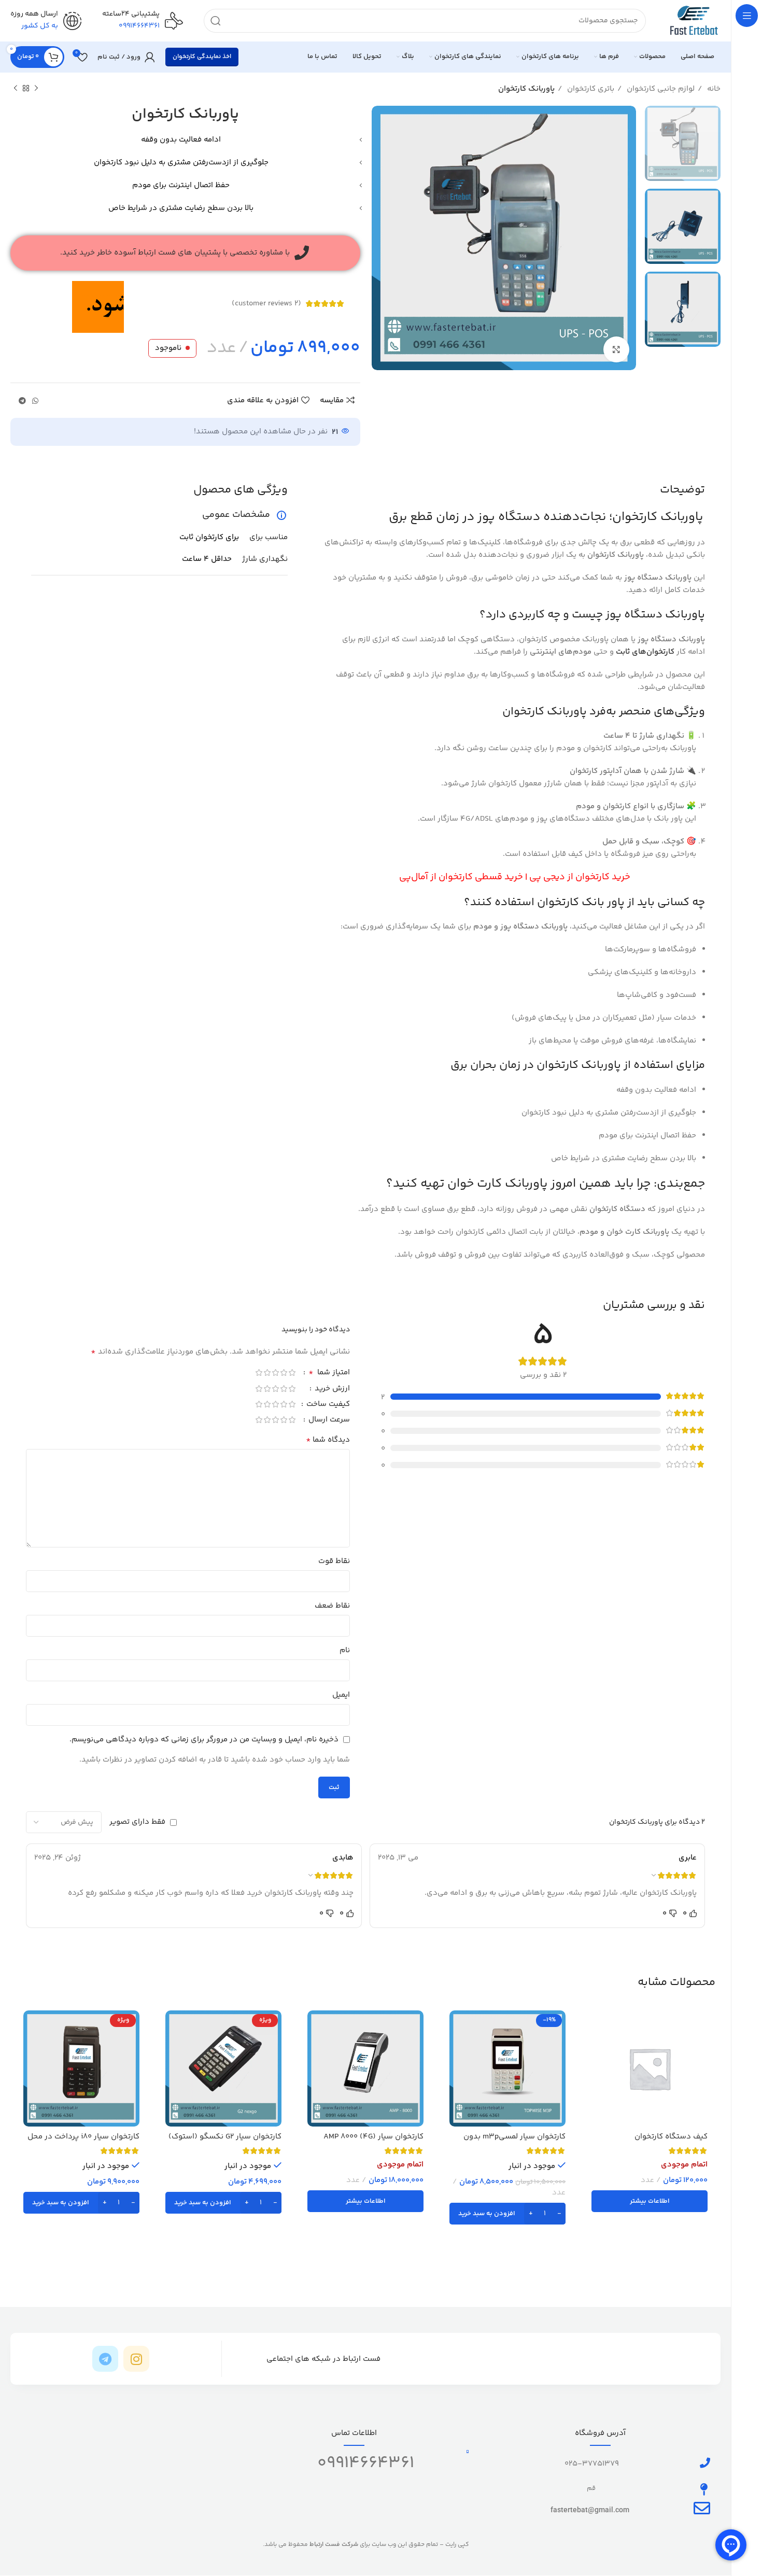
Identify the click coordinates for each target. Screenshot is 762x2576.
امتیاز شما (329, 1374)
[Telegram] (105, 2359)
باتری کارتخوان (590, 89)
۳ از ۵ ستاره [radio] (275, 1373)
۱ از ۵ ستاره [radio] (292, 1373)
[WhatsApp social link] (35, 401)
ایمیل (341, 1695)
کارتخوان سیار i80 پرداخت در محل (83, 2137)
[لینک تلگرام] (22, 401)
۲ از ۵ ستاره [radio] (284, 1373)
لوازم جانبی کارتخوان (660, 89)
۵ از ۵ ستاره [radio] (259, 1373)
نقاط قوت (334, 1561)
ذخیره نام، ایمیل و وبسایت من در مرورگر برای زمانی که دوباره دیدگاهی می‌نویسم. (204, 1740)
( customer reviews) (266, 304)
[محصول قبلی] (36, 89)
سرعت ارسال (328, 1421)
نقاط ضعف (332, 1606)
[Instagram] (136, 2359)
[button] (507, 2214)
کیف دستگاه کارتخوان (671, 2137)
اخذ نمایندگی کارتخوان (202, 57)
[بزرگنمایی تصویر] (616, 349)
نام (345, 1650)
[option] (683, 143)
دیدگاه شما (328, 1440)
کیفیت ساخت (327, 1405)
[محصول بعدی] (16, 89)
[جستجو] (216, 21)
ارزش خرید (331, 1390)
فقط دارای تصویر (137, 1822)
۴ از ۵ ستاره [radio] (267, 1373)
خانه (713, 89)
